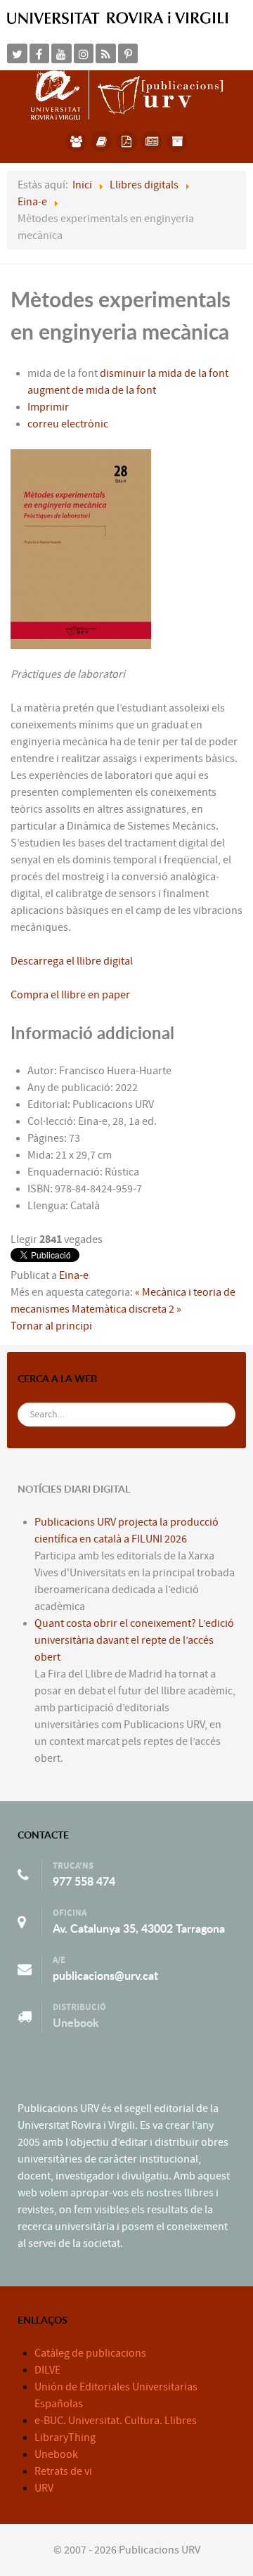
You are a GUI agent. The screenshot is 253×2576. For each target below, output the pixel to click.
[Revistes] (152, 141)
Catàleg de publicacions (90, 2353)
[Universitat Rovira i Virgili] (118, 18)
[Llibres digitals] (126, 141)
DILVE (47, 2370)
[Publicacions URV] (127, 94)
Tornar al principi (51, 1326)
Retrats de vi (63, 2471)
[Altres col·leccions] (177, 141)
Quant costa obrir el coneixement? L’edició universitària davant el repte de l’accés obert (134, 1640)
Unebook (76, 2023)
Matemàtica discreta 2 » (126, 1309)
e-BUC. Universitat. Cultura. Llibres (116, 2421)
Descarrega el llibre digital (72, 961)
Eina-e (74, 1275)
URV (44, 2488)
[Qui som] (76, 141)
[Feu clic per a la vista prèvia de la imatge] (81, 548)
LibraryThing (65, 2437)
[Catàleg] (101, 141)
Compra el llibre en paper (70, 995)
